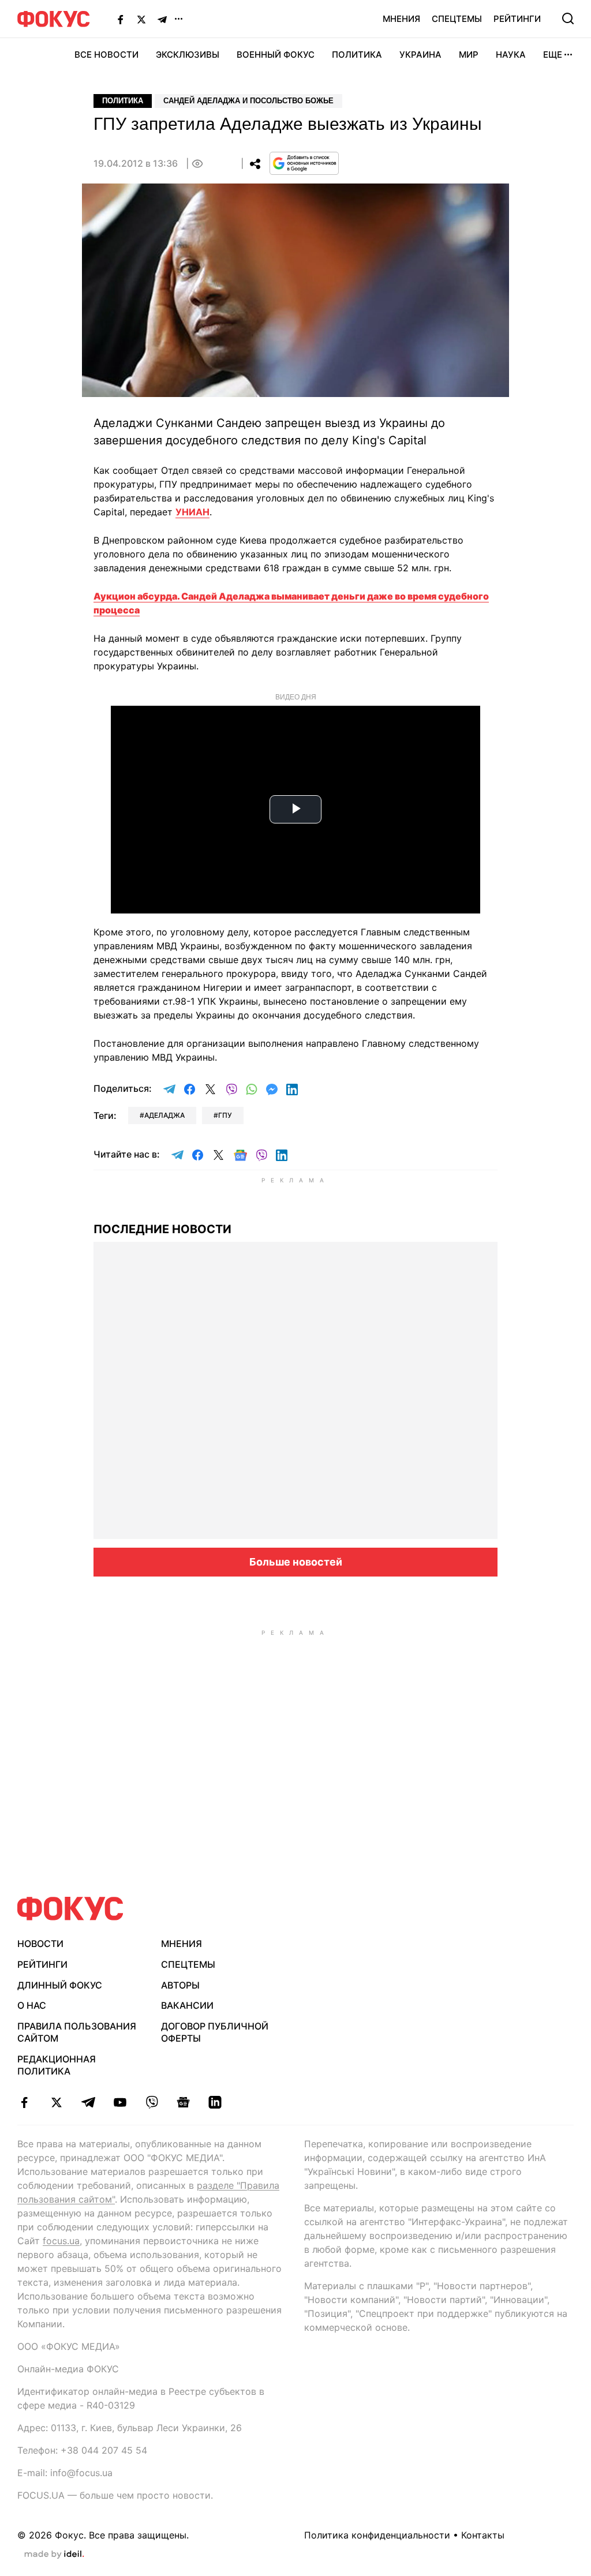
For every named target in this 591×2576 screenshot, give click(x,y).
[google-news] (183, 2102)
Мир (469, 55)
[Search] (568, 18)
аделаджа (164, 1115)
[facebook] (25, 2102)
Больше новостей (296, 1562)
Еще (553, 55)
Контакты (483, 2535)
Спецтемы (457, 19)
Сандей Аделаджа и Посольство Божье (248, 101)
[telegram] (88, 2102)
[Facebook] (121, 19)
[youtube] (120, 2102)
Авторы (180, 1985)
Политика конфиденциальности (377, 2535)
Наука (511, 55)
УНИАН (192, 512)
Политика (357, 55)
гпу (225, 1115)
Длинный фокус (60, 1985)
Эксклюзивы (188, 55)
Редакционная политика (57, 2065)
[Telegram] (162, 19)
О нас (32, 2005)
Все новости (106, 55)
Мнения (401, 19)
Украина (420, 55)
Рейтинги (517, 19)
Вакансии (187, 2005)
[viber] (152, 2102)
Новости (40, 1944)
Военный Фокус (276, 55)
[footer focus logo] (70, 1909)
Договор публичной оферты (215, 2032)
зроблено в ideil (54, 2555)
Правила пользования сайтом (77, 2032)
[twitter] (56, 2102)
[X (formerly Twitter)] (141, 19)
